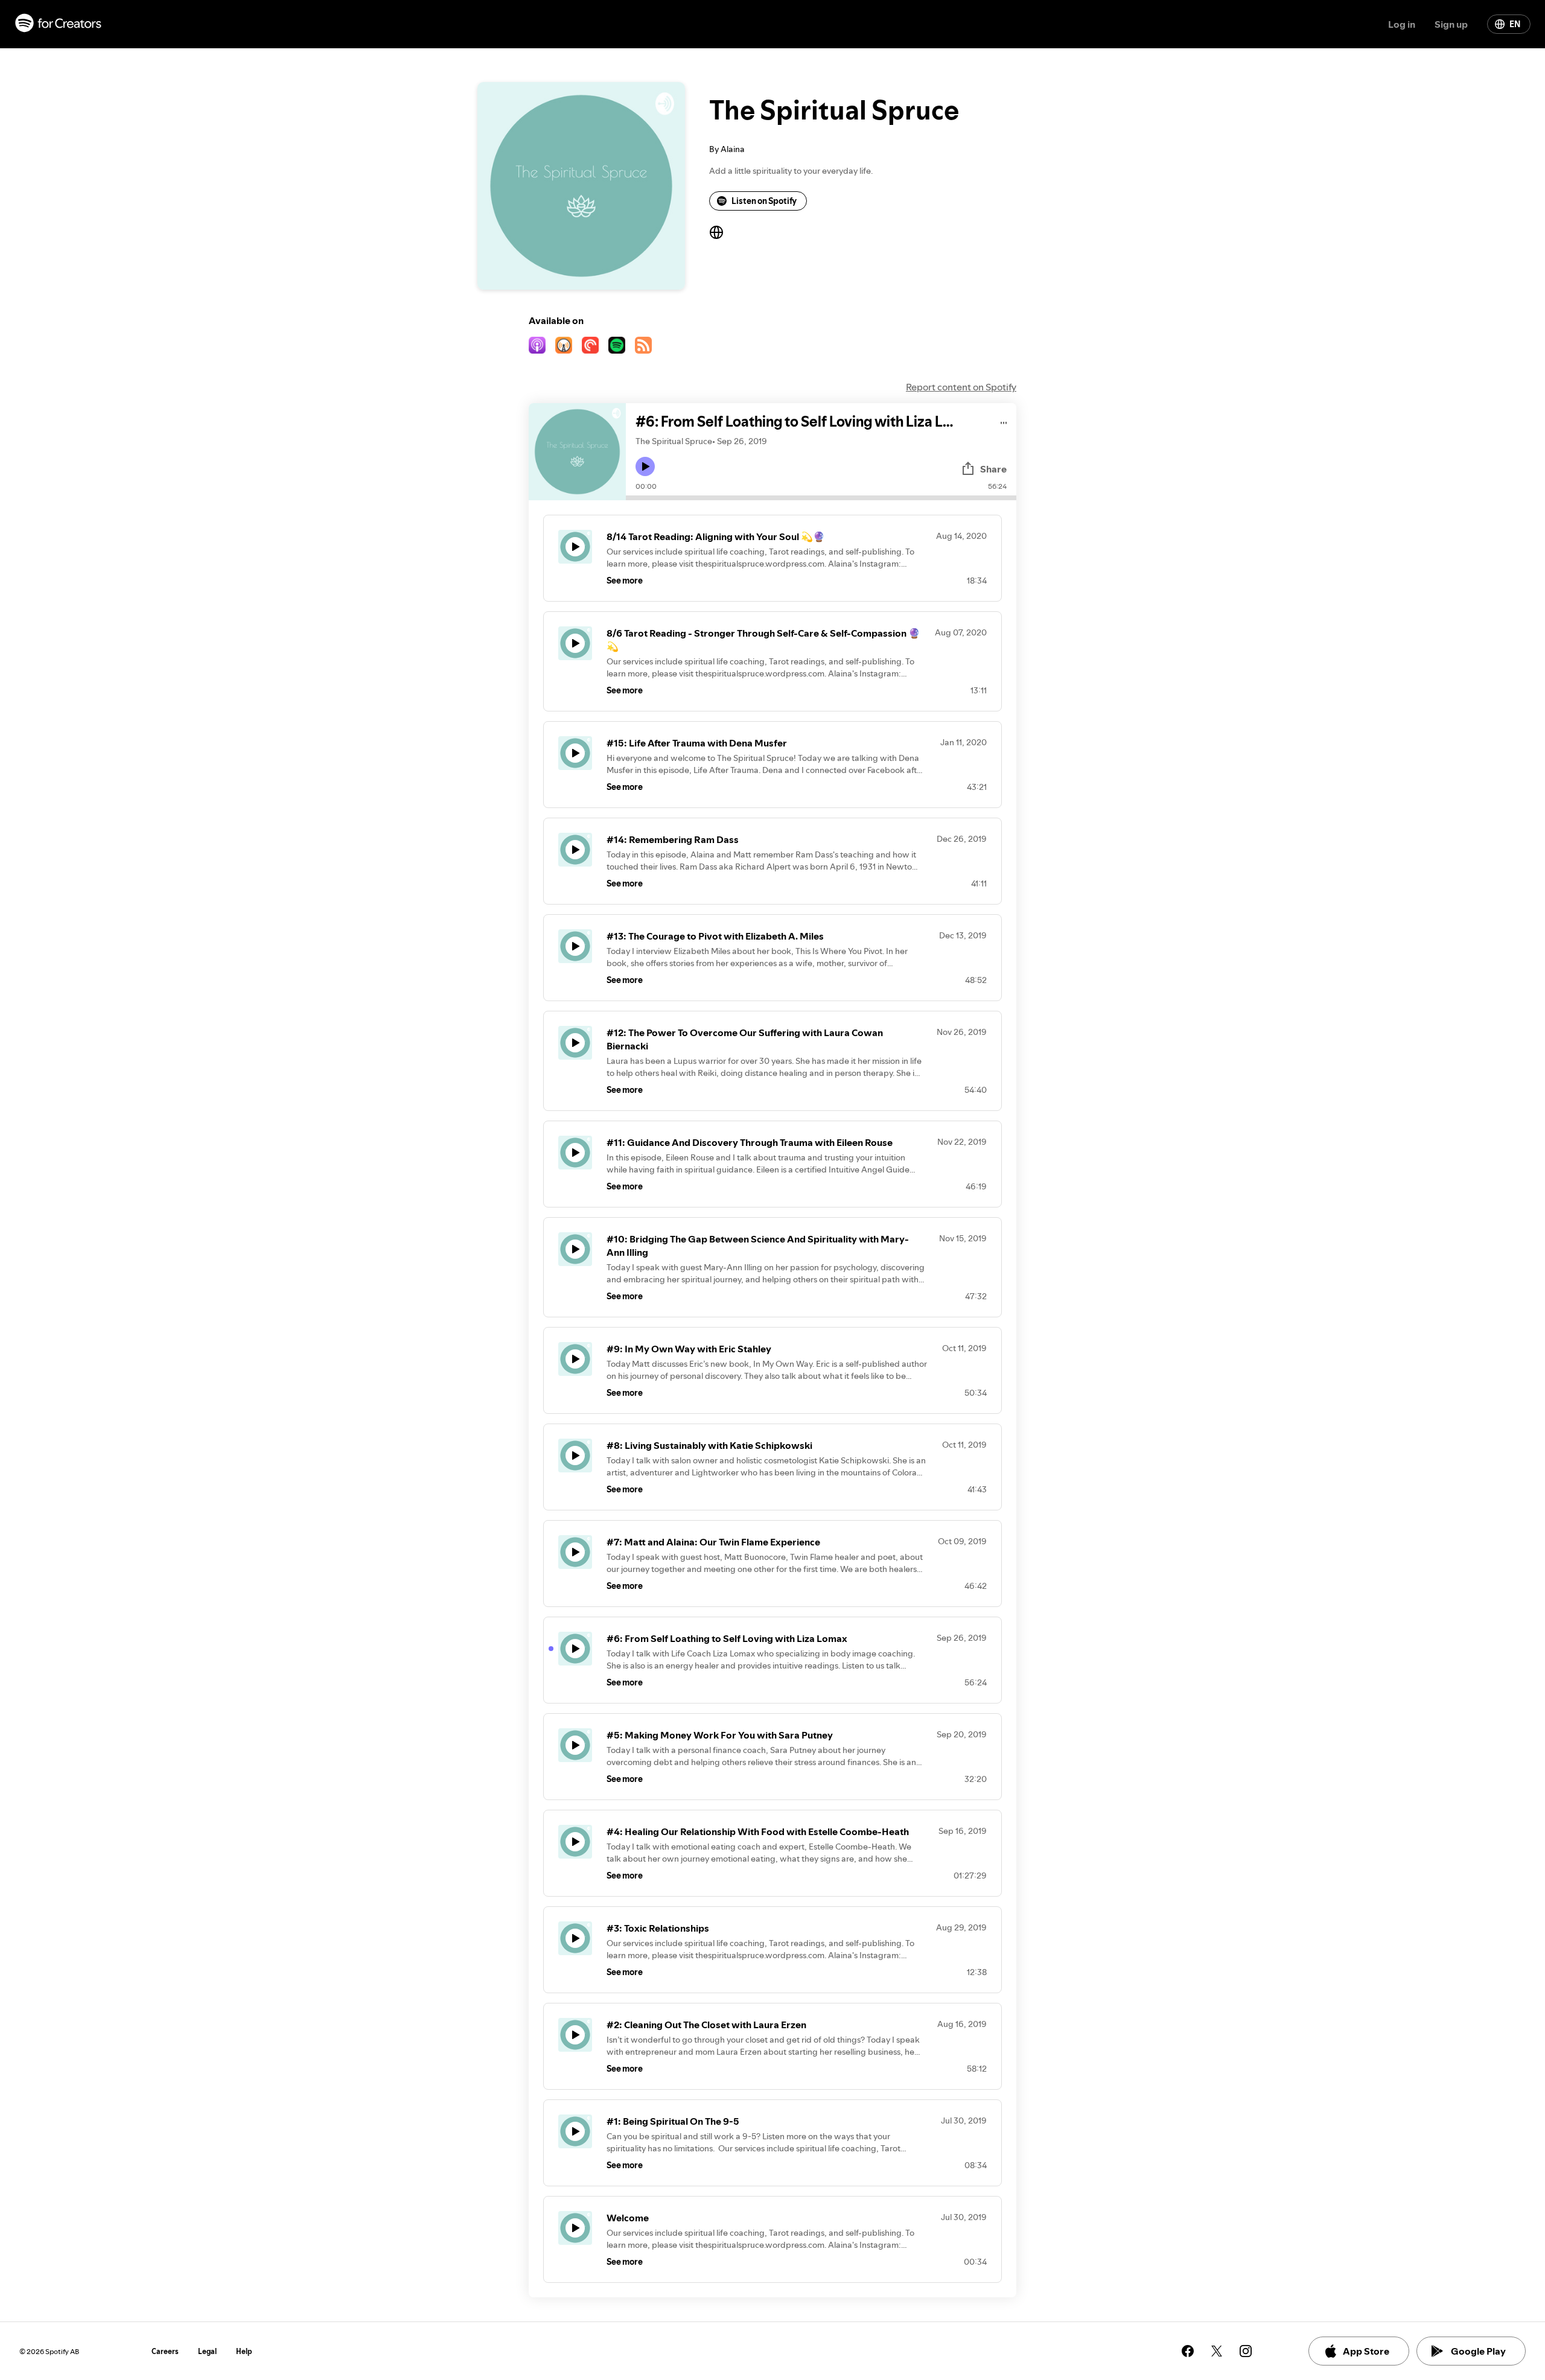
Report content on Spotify (961, 387)
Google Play (1478, 2351)
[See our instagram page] (1246, 2351)
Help (244, 2351)
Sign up (1451, 24)
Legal (207, 2351)
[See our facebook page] (1188, 2351)
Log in (1402, 24)
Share (993, 469)
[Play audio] (1004, 421)
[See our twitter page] (1217, 2351)
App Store (1366, 2351)
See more (625, 581)
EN (1515, 24)
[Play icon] (645, 466)
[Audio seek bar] (821, 498)
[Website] (716, 232)
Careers (165, 2351)
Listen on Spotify (764, 201)
